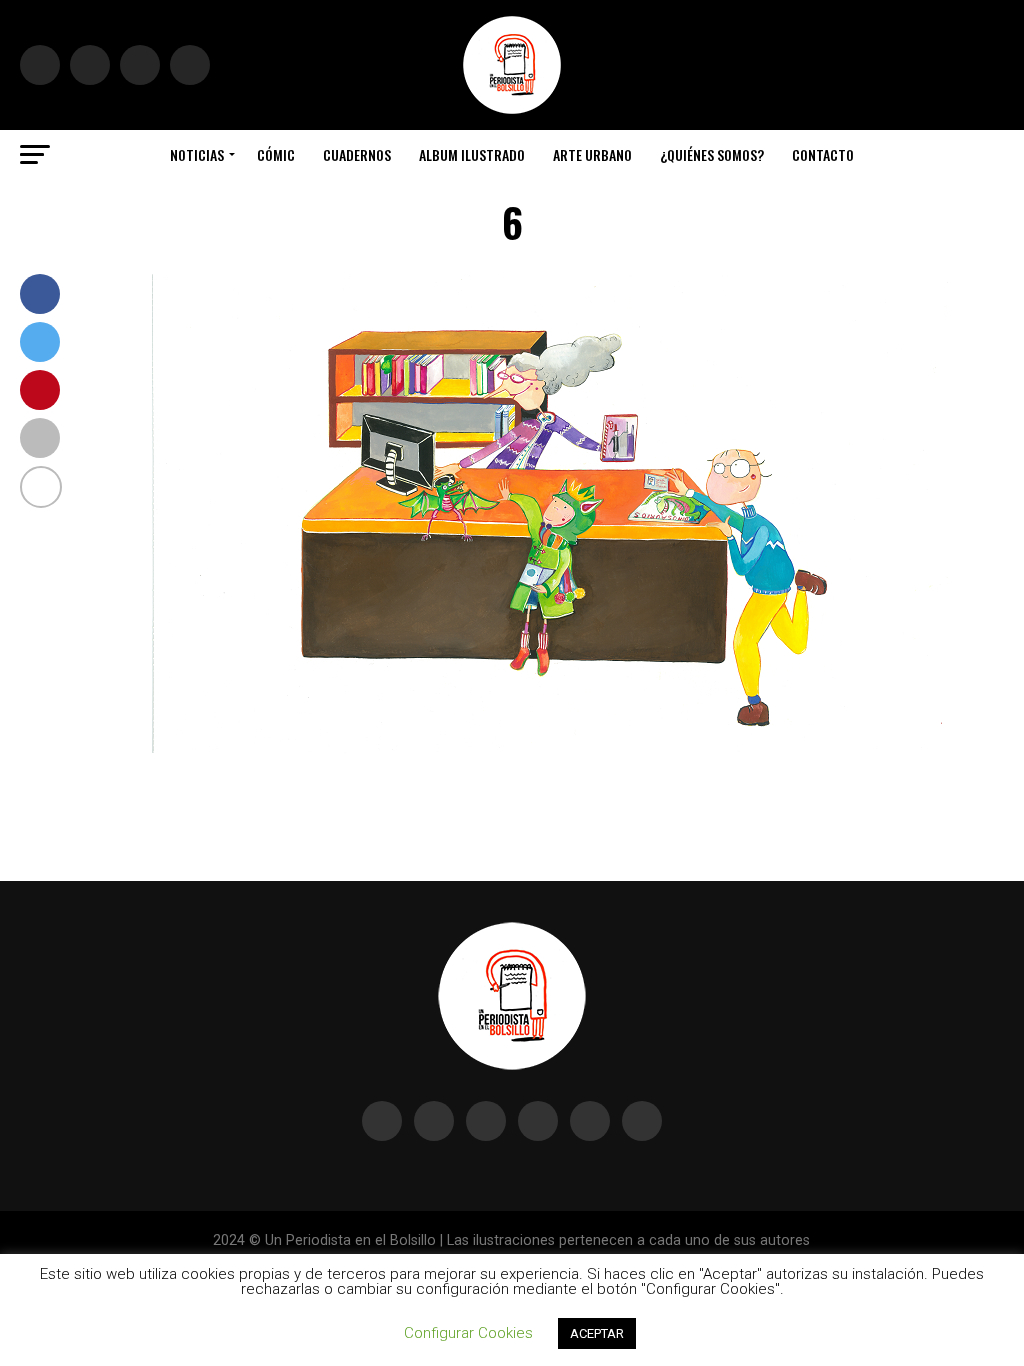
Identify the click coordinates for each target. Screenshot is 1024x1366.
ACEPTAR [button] (597, 1333)
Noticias (197, 154)
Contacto (823, 154)
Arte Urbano (592, 154)
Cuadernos (357, 154)
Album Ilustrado (472, 154)
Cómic (276, 154)
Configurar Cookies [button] (468, 1333)
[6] (552, 747)
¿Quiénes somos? (712, 154)
